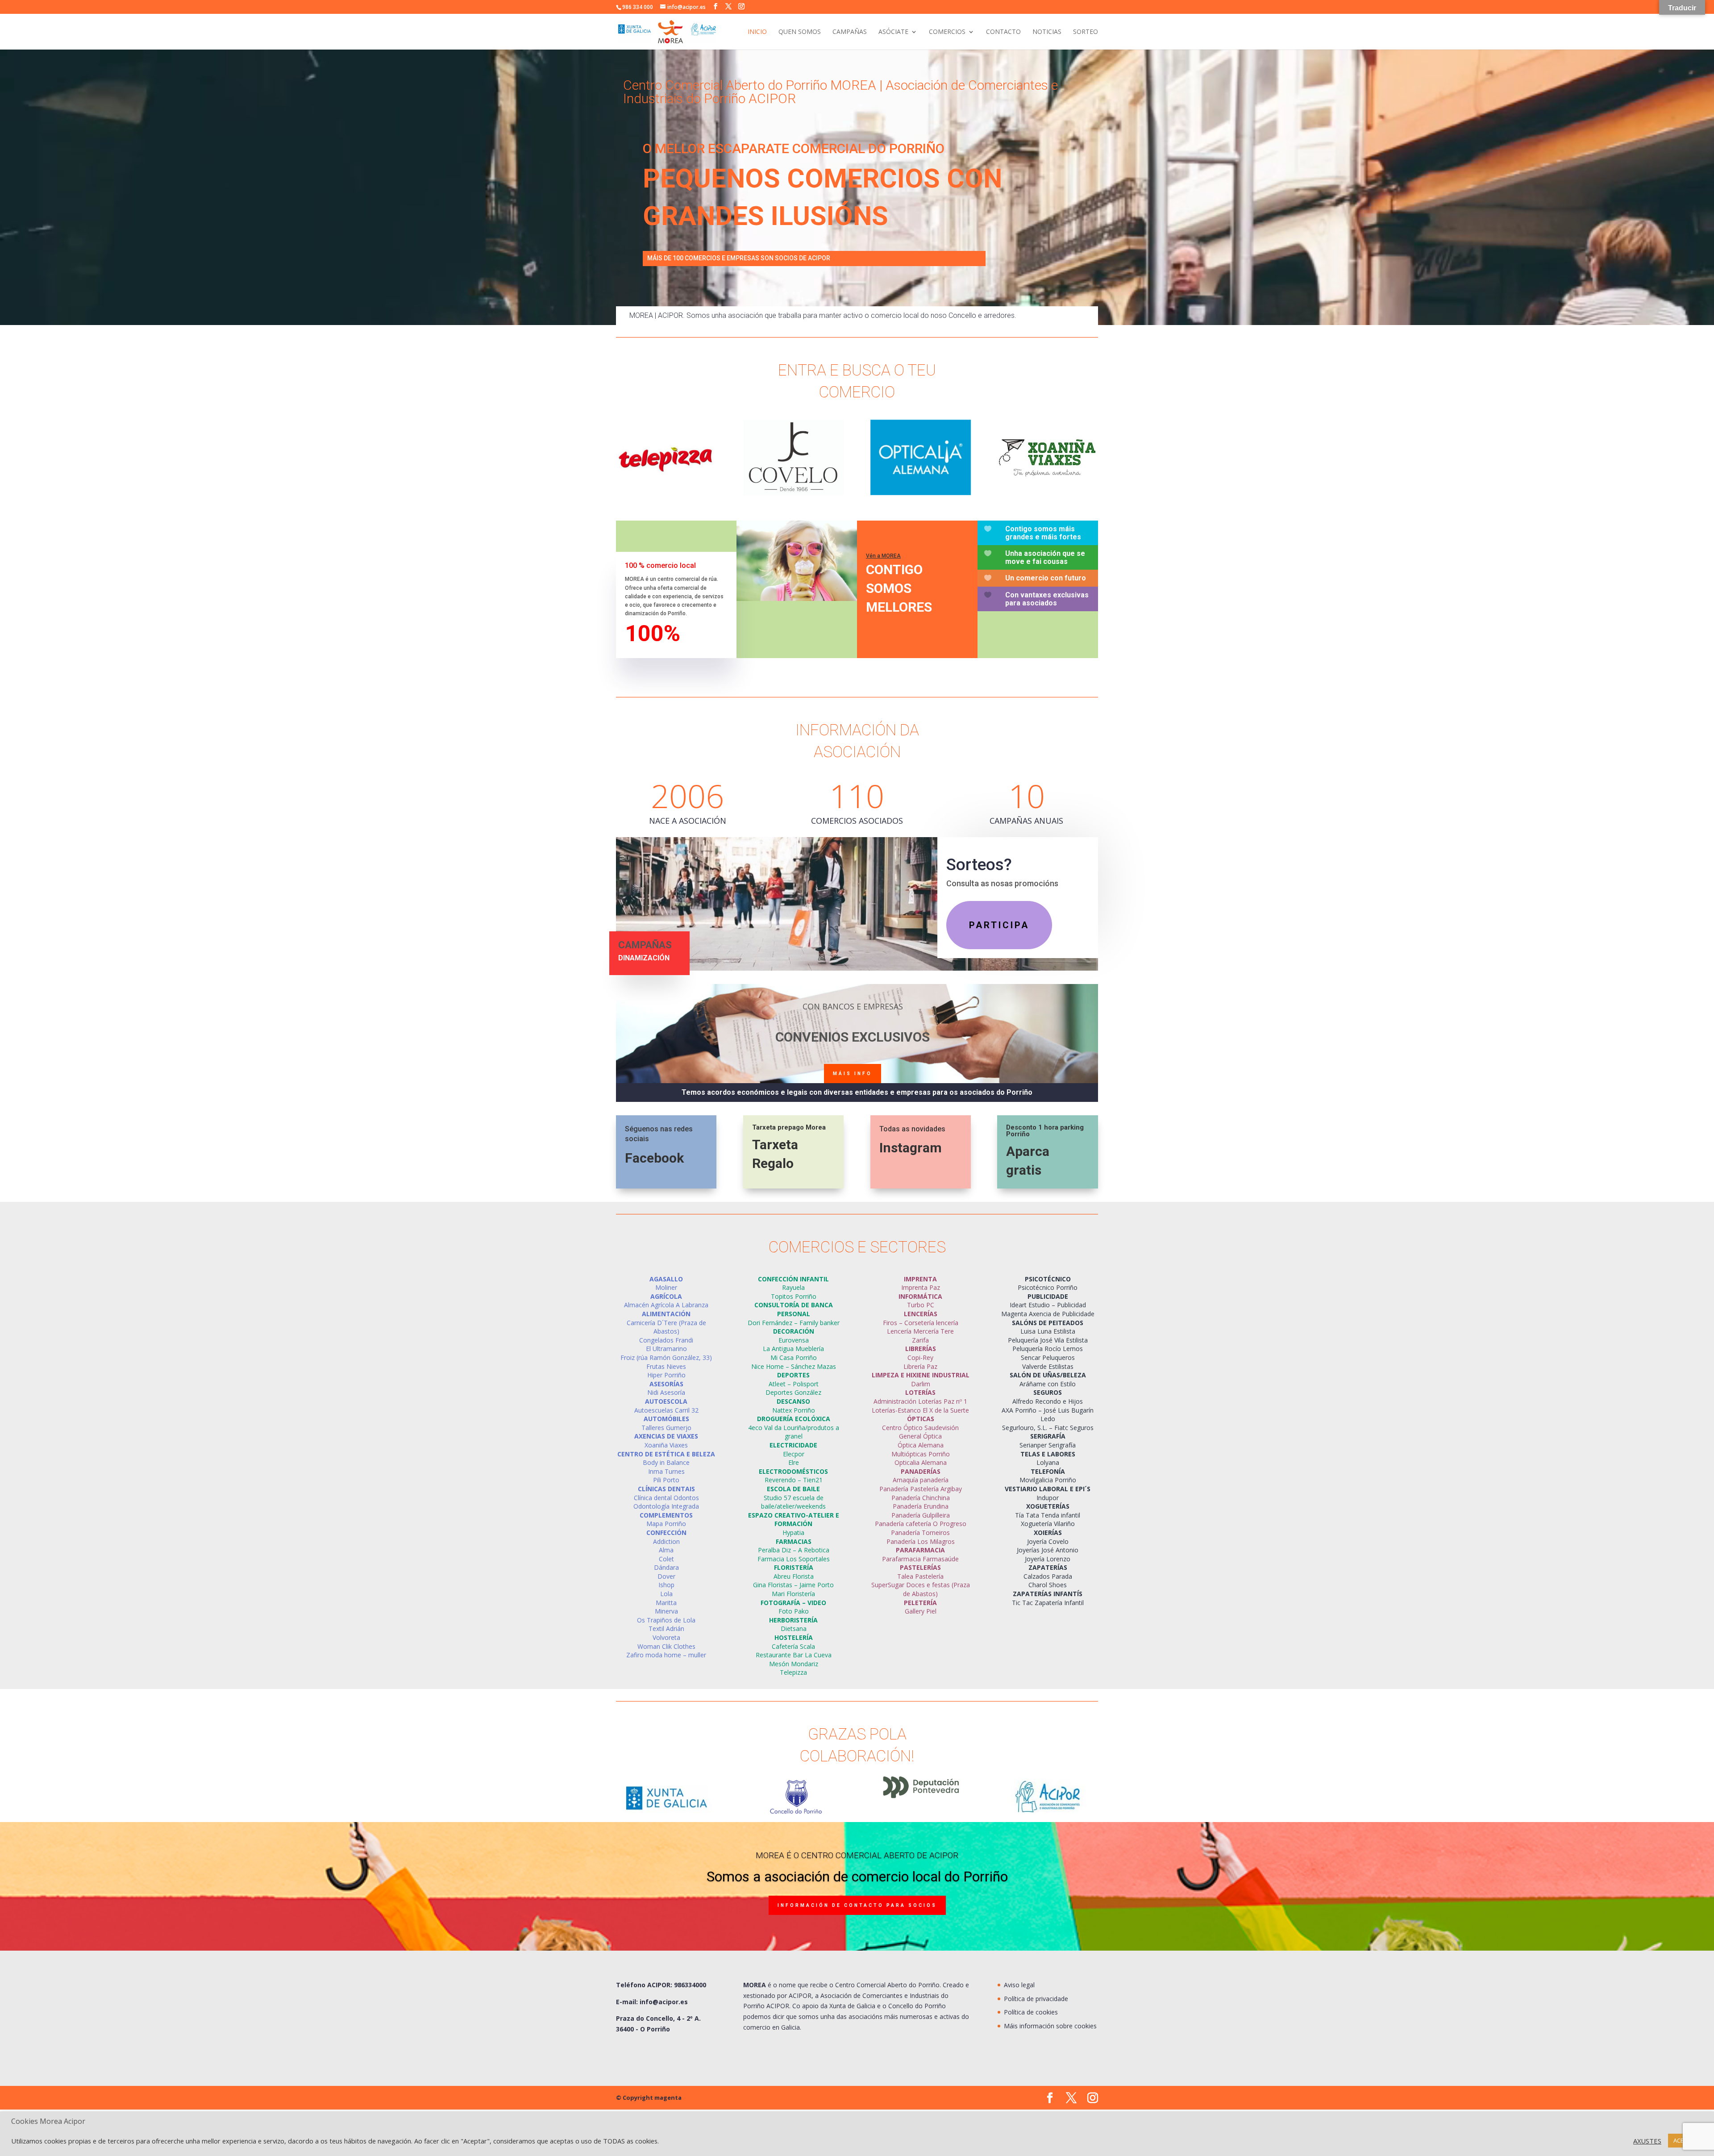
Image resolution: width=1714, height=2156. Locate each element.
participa (999, 925)
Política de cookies (1031, 2012)
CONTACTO (1003, 32)
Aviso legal (1019, 1985)
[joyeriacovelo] (793, 493)
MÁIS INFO (853, 1074)
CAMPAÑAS (850, 32)
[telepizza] (666, 493)
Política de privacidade (1036, 1999)
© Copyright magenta (649, 2098)
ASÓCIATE (893, 32)
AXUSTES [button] (1647, 2141)
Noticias (1047, 32)
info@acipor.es (664, 2002)
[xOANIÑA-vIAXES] (1047, 489)
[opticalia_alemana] (921, 493)
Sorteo (1086, 32)
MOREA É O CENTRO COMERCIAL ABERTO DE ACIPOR (857, 1855)
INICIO (757, 32)
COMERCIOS (947, 32)
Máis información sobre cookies (1050, 2026)
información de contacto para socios (857, 1905)
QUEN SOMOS (800, 32)
